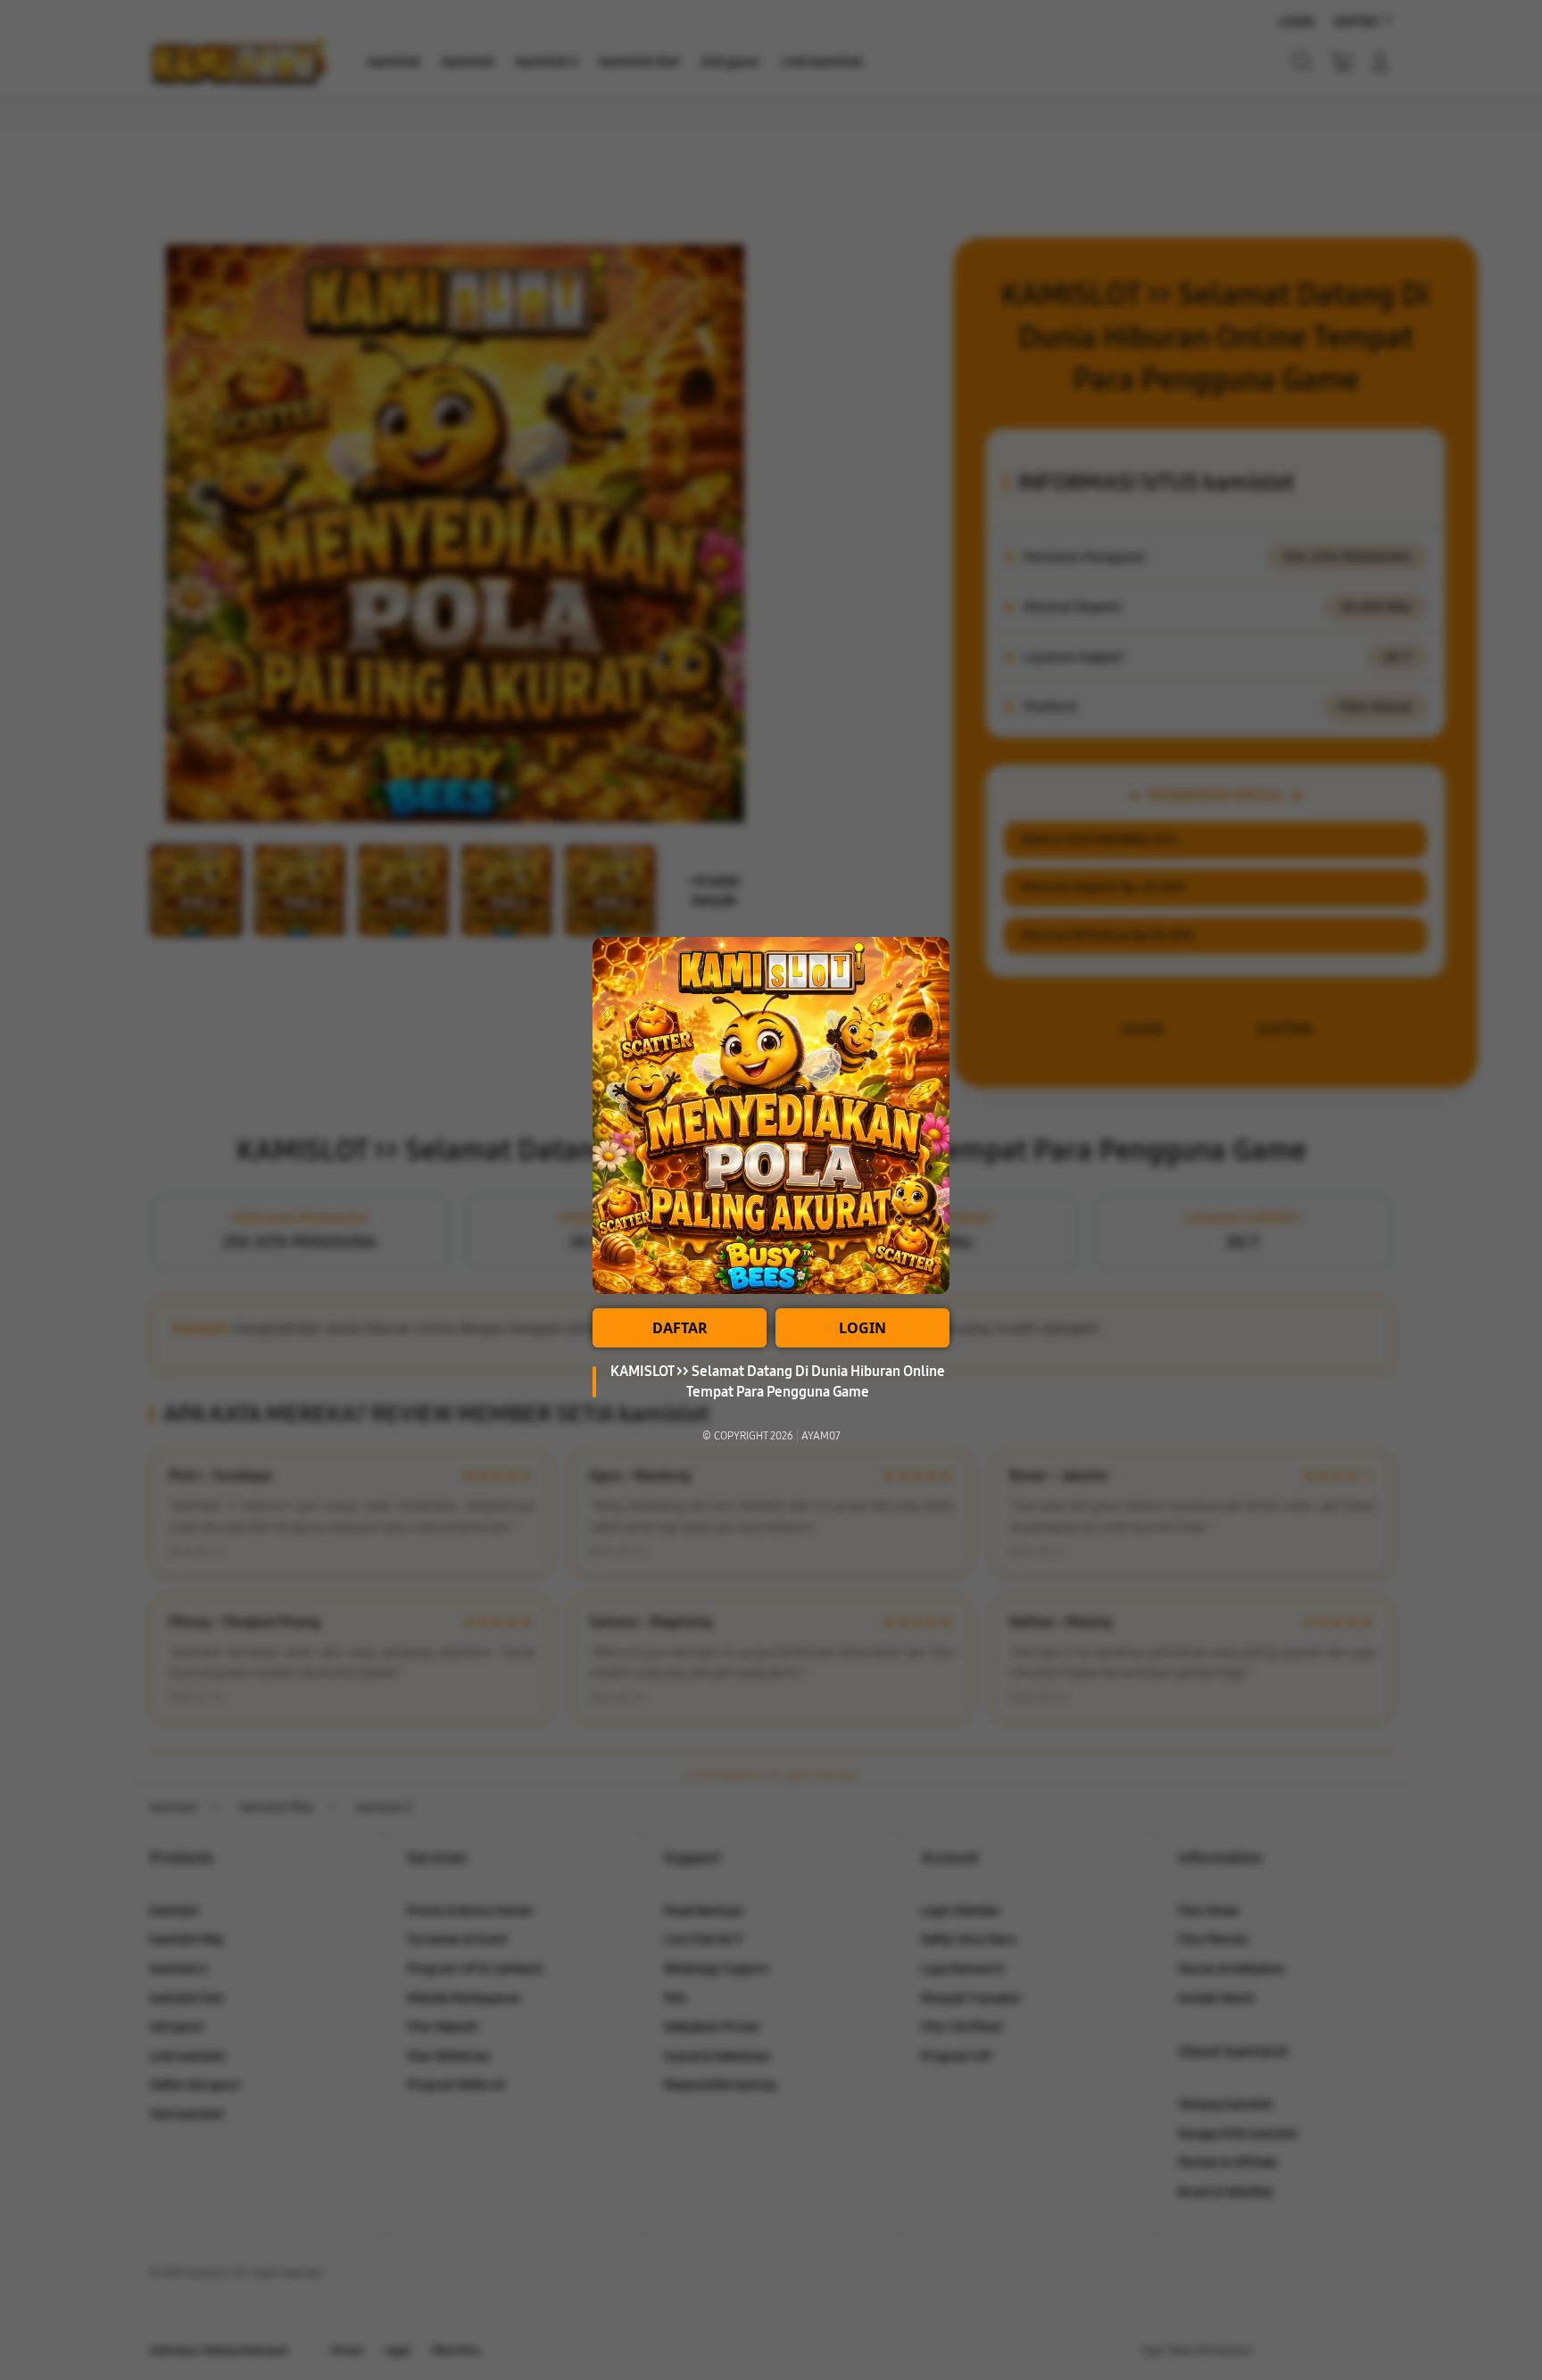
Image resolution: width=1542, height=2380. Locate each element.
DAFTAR (680, 1328)
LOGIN (862, 1328)
